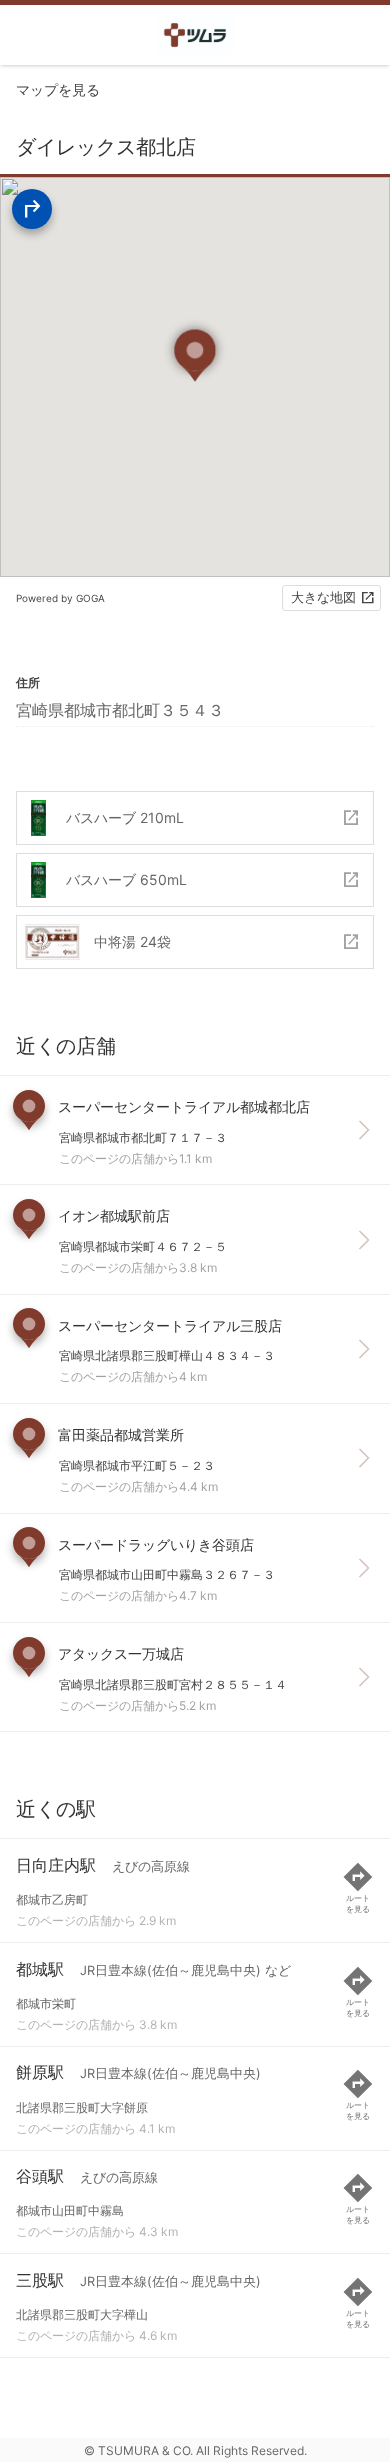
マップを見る (58, 89)
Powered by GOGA (60, 598)
